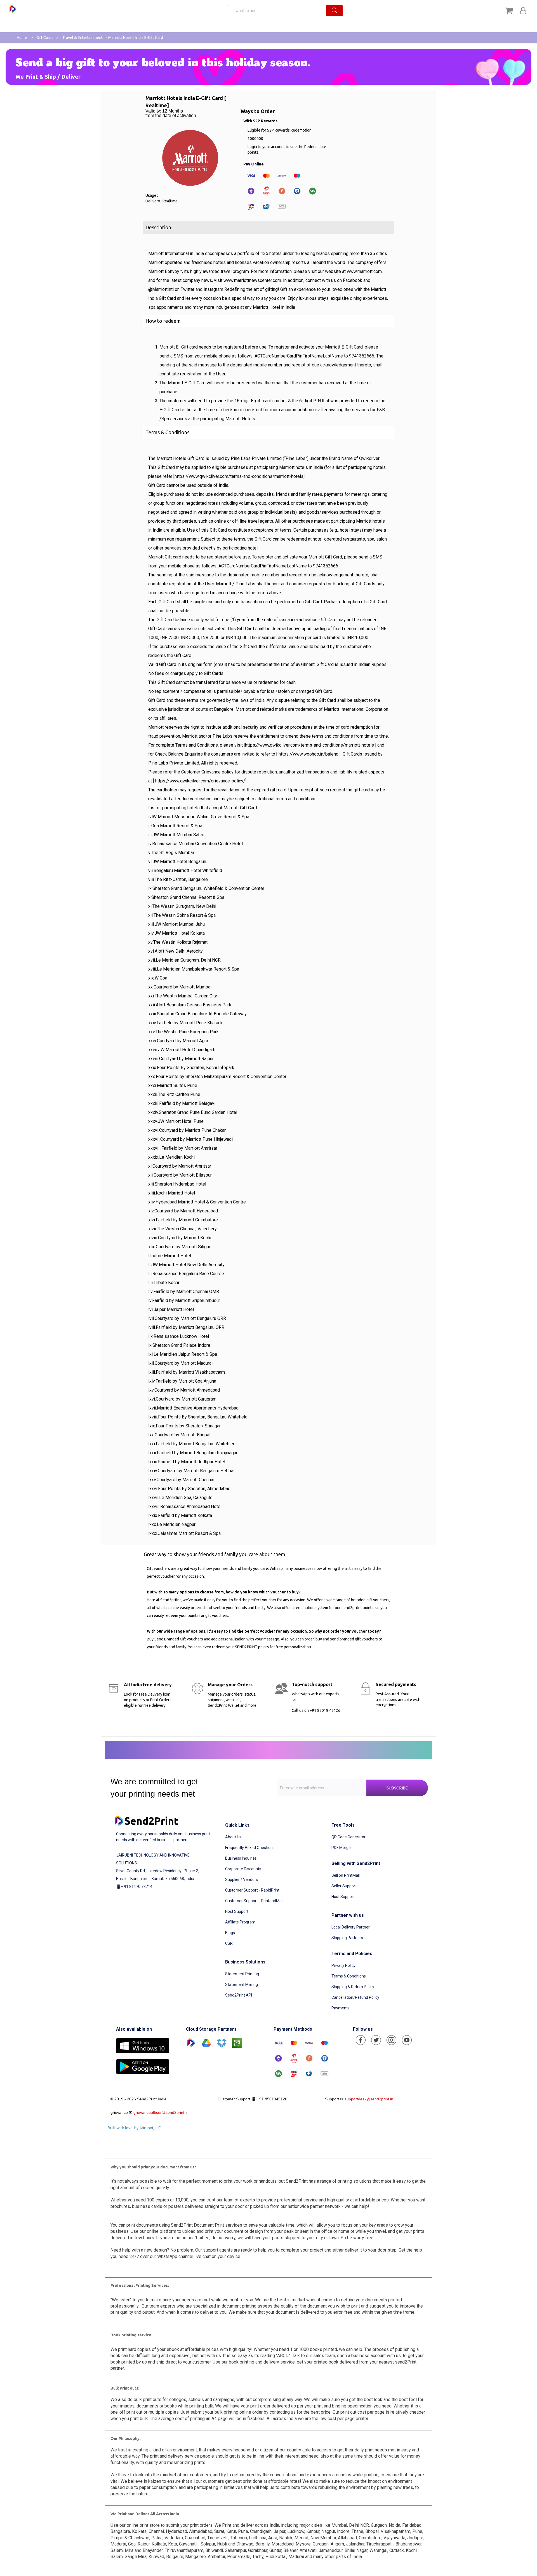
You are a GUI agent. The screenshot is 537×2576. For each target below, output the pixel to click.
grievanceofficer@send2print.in (161, 2112)
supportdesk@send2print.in (369, 2099)
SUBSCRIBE (397, 1788)
